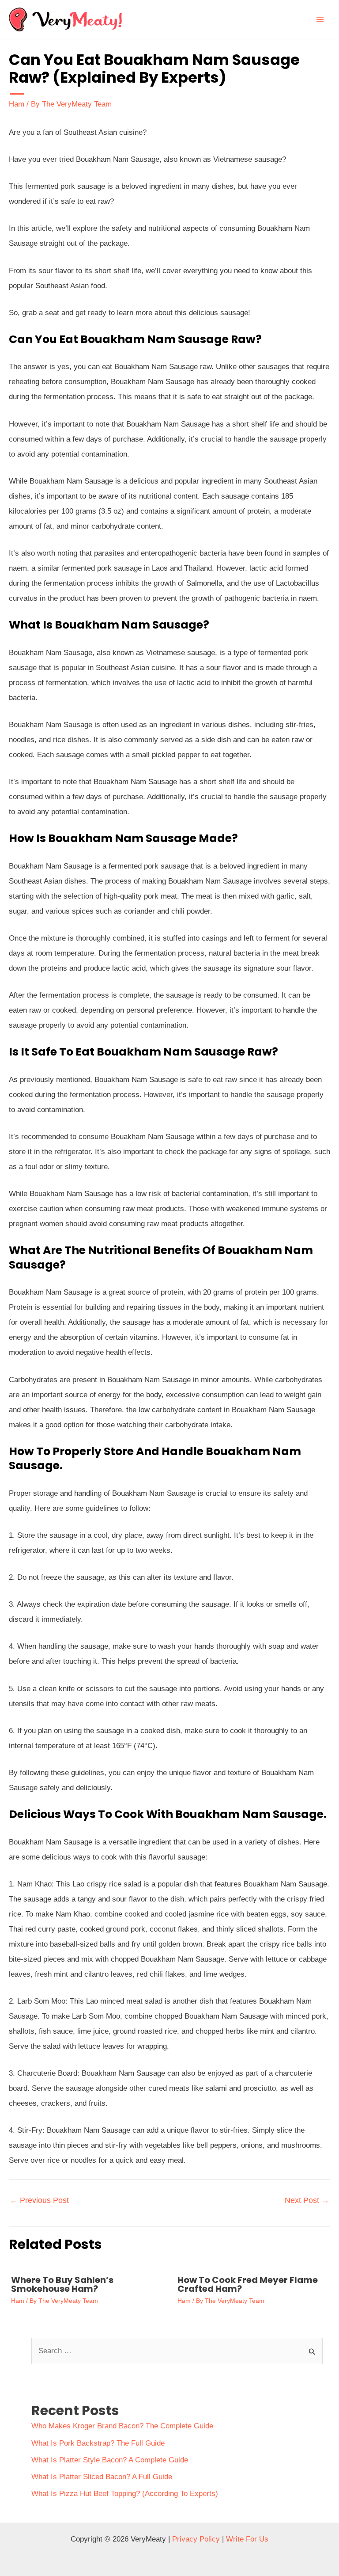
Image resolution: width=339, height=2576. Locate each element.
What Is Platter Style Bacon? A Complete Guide (110, 2460)
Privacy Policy (196, 2539)
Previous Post (39, 2200)
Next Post (307, 2200)
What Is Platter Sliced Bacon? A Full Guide (102, 2477)
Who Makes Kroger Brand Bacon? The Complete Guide (122, 2426)
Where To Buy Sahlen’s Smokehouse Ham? (62, 2284)
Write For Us (247, 2539)
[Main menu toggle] (320, 19)
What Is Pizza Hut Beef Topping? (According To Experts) (125, 2494)
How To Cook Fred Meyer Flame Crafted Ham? (248, 2284)
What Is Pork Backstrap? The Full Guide (98, 2443)
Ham (17, 104)
